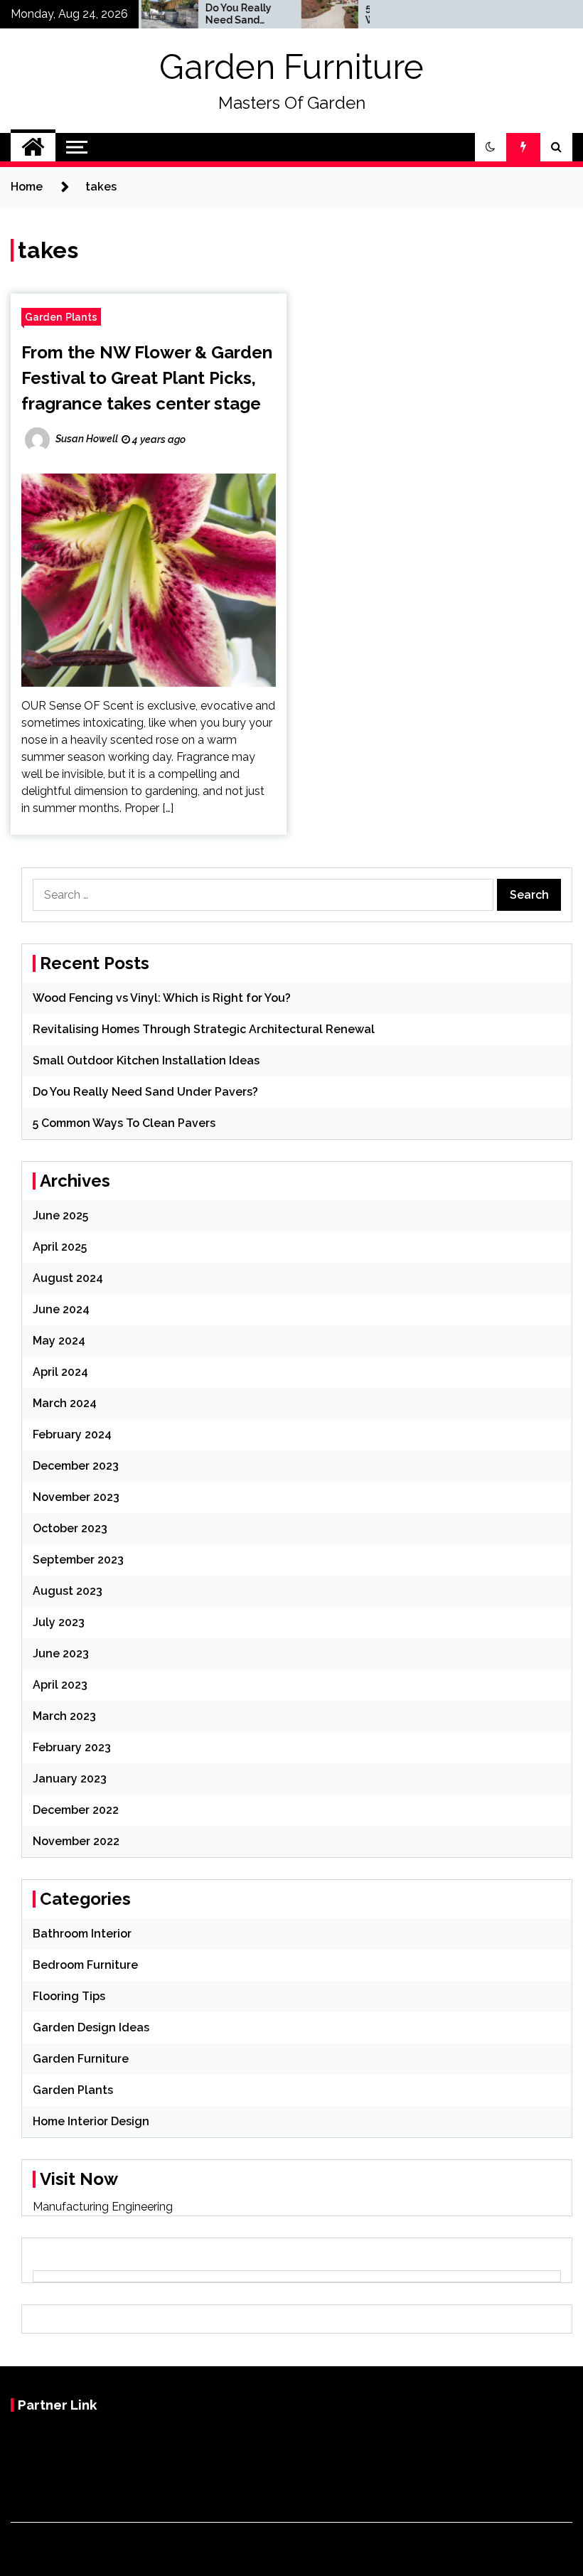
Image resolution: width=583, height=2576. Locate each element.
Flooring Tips (69, 1996)
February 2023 (72, 1747)
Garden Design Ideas (91, 2027)
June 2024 (61, 1309)
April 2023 (60, 1685)
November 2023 (76, 1497)
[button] (491, 147)
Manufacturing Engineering (103, 2207)
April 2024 (60, 1372)
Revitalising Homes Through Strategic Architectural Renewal (204, 1029)
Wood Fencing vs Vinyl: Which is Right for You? (162, 998)
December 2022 (76, 1810)
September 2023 (78, 1560)
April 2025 (60, 1247)
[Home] (33, 147)
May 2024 (59, 1341)
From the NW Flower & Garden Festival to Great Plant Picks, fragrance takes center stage (147, 378)
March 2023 (64, 1716)
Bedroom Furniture (85, 1965)
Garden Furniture (291, 67)
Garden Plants (61, 317)
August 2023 (68, 1591)
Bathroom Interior (82, 1934)
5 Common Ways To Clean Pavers (124, 1123)
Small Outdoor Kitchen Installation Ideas (146, 1060)
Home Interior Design (91, 2121)
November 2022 (76, 1841)
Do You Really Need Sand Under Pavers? (216, 14)
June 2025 (60, 1215)
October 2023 (70, 1528)
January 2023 (70, 1779)
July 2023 (59, 1622)
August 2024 (68, 1278)
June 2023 (61, 1653)
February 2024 (72, 1434)
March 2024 (65, 1403)
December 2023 (76, 1466)
